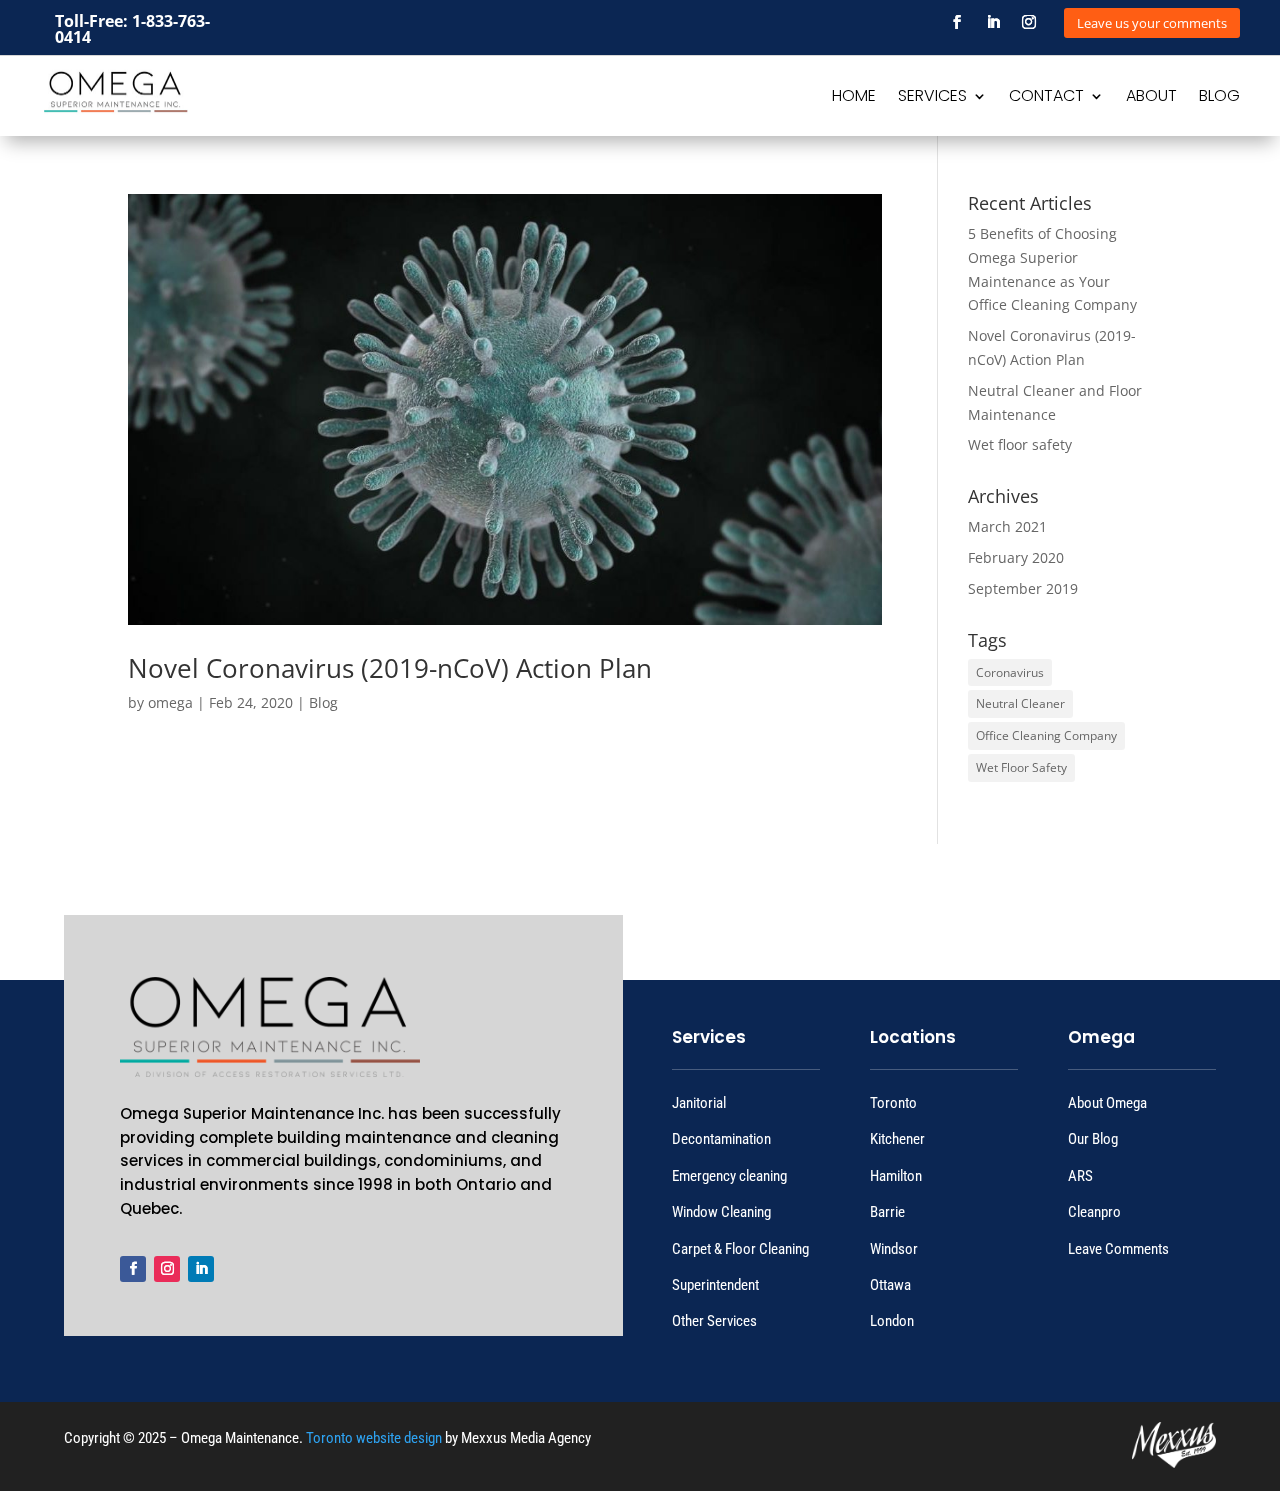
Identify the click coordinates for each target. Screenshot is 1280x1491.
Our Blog (1093, 1139)
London (892, 1321)
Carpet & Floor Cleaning (740, 1249)
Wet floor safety (1020, 444)
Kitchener (897, 1139)
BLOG (1219, 98)
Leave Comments (1118, 1249)
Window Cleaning (721, 1212)
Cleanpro (1094, 1212)
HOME (854, 98)
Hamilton (896, 1176)
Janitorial (699, 1103)
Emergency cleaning (729, 1176)
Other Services (714, 1321)
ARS (1080, 1176)
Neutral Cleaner (1020, 703)
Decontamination (721, 1139)
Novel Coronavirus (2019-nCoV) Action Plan (390, 668)
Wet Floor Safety (1021, 767)
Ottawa (890, 1285)
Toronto (893, 1103)
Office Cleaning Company (1046, 735)
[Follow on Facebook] (957, 22)
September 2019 (1023, 588)
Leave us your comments (1152, 23)
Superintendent (715, 1285)
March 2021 (1007, 526)
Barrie (887, 1212)
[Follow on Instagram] (1029, 22)
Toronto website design (374, 1438)
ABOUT (1151, 98)
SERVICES (932, 98)
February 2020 (1016, 557)
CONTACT (1046, 98)
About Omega (1107, 1103)
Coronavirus (1010, 672)
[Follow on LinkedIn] (993, 22)
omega (170, 702)
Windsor (894, 1249)
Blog (323, 702)
